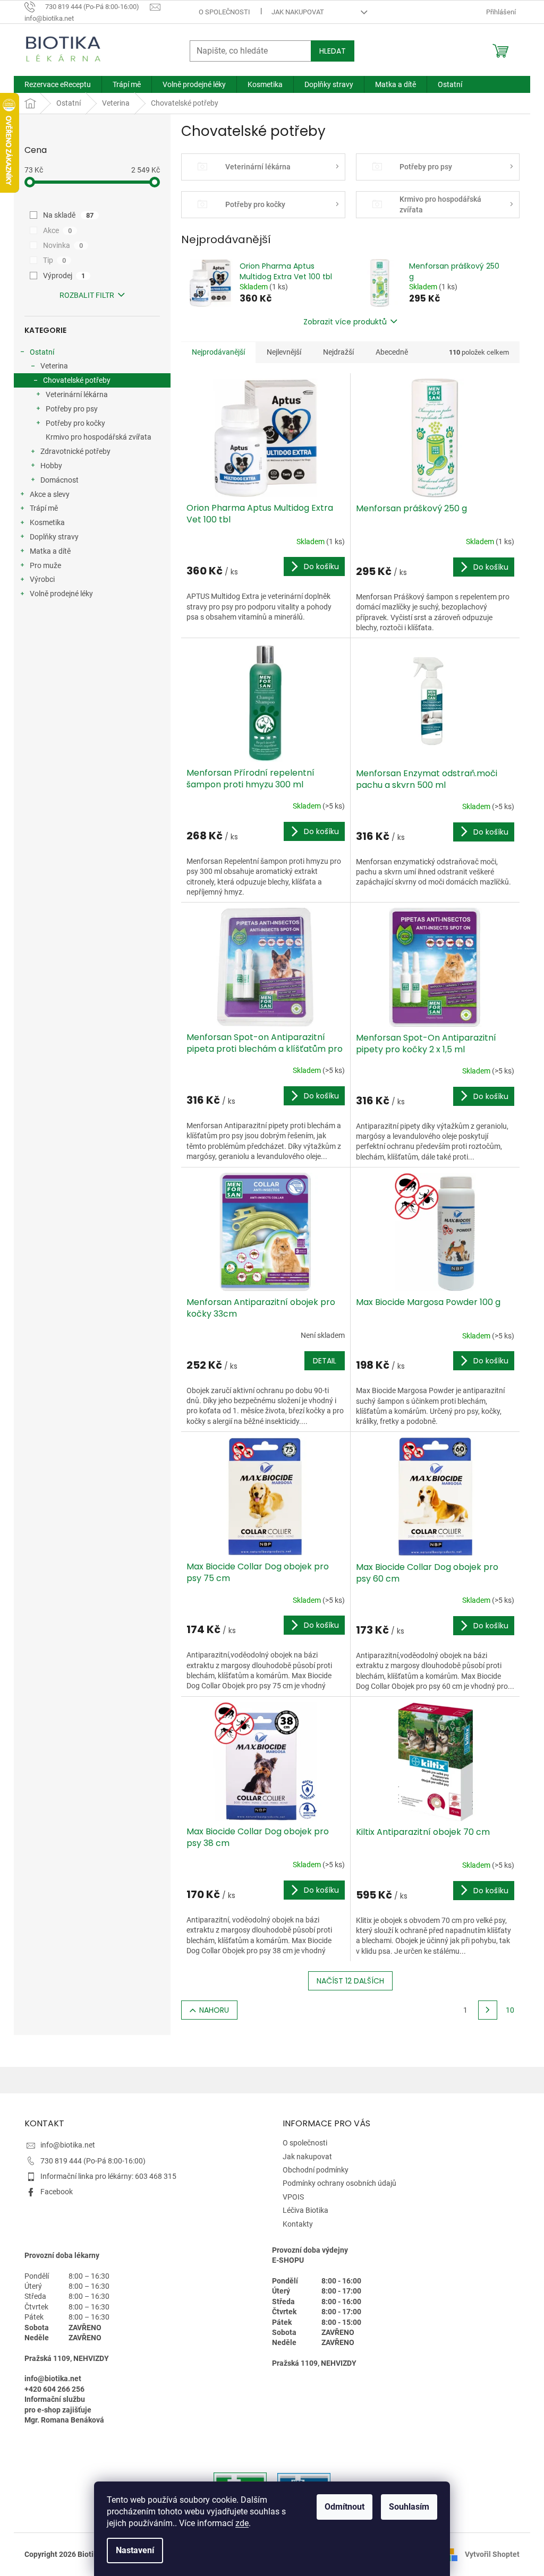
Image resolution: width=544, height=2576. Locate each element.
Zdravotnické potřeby (75, 451)
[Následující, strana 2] (488, 2010)
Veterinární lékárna (77, 394)
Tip (54, 260)
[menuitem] (58, 84)
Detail (325, 1361)
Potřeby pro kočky (75, 423)
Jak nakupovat (298, 12)
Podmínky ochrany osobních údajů (339, 2183)
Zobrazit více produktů (345, 322)
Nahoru (214, 2010)
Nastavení (135, 2550)
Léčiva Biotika (305, 2210)
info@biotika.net (68, 2145)
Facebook (57, 2192)
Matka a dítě (50, 551)
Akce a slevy (50, 494)
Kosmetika (47, 522)
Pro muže (45, 565)
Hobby (51, 466)
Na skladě (68, 215)
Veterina (54, 366)
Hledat (333, 51)
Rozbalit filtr (87, 295)
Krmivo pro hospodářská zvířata (99, 437)
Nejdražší (338, 352)
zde (242, 2523)
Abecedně (392, 352)
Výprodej (64, 276)
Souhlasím (409, 2507)
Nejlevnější (284, 352)
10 (510, 2010)
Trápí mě (44, 508)
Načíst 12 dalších (350, 1981)
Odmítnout (345, 2507)
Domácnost (59, 480)
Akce (57, 230)
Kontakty (298, 2224)
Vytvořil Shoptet (492, 2554)
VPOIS (293, 2197)
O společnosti (224, 12)
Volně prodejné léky (61, 594)
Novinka (63, 245)
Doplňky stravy (54, 537)
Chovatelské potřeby (77, 380)
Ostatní (42, 352)
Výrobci (42, 579)
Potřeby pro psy (72, 409)
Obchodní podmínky (316, 2170)
